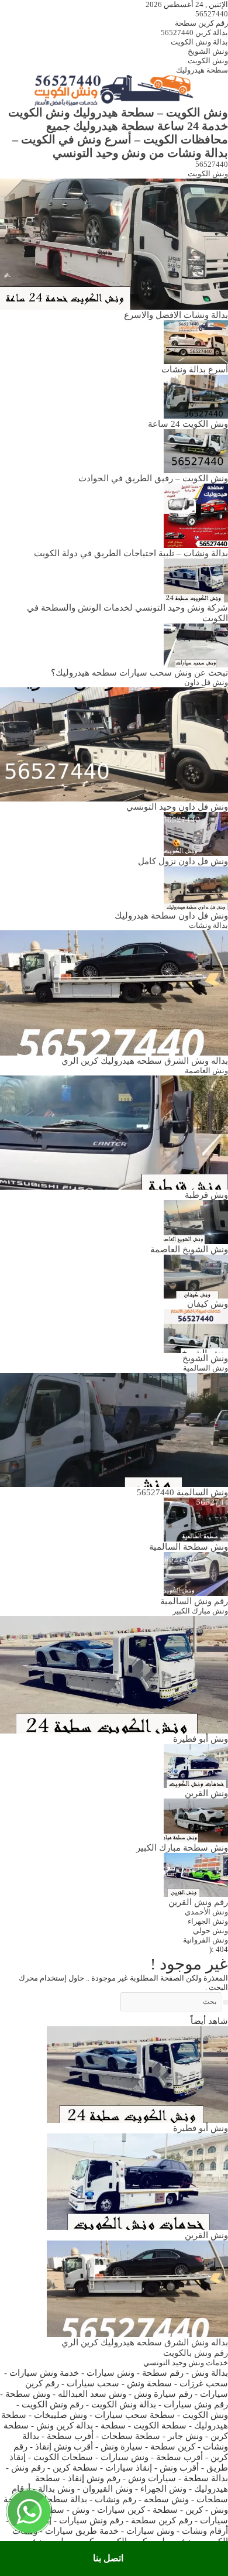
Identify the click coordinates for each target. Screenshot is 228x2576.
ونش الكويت (208, 61)
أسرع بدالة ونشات (195, 369)
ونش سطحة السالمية (189, 1546)
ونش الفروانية (205, 1940)
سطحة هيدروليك (202, 70)
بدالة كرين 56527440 (194, 32)
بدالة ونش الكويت (199, 42)
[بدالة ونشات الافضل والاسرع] (114, 243)
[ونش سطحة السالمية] (196, 1519)
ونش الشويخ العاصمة (189, 1249)
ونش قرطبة (206, 1195)
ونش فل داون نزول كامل (183, 861)
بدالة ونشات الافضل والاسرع (176, 315)
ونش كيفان (208, 1304)
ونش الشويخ (208, 51)
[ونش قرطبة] (114, 1132)
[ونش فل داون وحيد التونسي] (114, 743)
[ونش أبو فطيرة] (114, 1674)
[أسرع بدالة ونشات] (196, 341)
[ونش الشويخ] (196, 1330)
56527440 (212, 14)
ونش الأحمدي (206, 1912)
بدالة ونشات (208, 925)
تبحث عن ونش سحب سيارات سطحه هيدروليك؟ (139, 672)
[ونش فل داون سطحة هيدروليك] (196, 887)
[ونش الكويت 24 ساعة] (196, 395)
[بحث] (226, 2002)
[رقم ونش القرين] (196, 1874)
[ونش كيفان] (196, 1276)
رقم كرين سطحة (201, 23)
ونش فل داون (206, 682)
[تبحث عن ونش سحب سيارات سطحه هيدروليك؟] (196, 644)
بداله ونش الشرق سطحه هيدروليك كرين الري (145, 1061)
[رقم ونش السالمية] (196, 1573)
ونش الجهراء (208, 1921)
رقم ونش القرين (198, 1902)
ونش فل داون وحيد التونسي (177, 806)
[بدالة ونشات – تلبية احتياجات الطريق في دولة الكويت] (196, 515)
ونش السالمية (205, 1368)
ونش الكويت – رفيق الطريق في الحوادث (153, 478)
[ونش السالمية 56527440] (114, 1429)
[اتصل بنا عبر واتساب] (29, 2512)
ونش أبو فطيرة (201, 1739)
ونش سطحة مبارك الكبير (182, 1847)
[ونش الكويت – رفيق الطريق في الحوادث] (196, 450)
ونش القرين (206, 1793)
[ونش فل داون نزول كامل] (196, 833)
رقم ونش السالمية (194, 1601)
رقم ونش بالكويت (196, 2353)
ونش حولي (210, 1931)
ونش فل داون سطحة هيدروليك (171, 915)
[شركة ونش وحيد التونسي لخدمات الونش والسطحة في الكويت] (196, 579)
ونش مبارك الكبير (200, 1611)
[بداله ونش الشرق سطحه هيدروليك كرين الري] (114, 992)
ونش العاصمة (206, 1071)
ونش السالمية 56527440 (182, 1492)
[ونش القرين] (196, 1765)
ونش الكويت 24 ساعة (188, 424)
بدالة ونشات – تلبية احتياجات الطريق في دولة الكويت (131, 553)
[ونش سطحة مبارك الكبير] (196, 1820)
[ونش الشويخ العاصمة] (196, 1222)
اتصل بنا (108, 2558)
